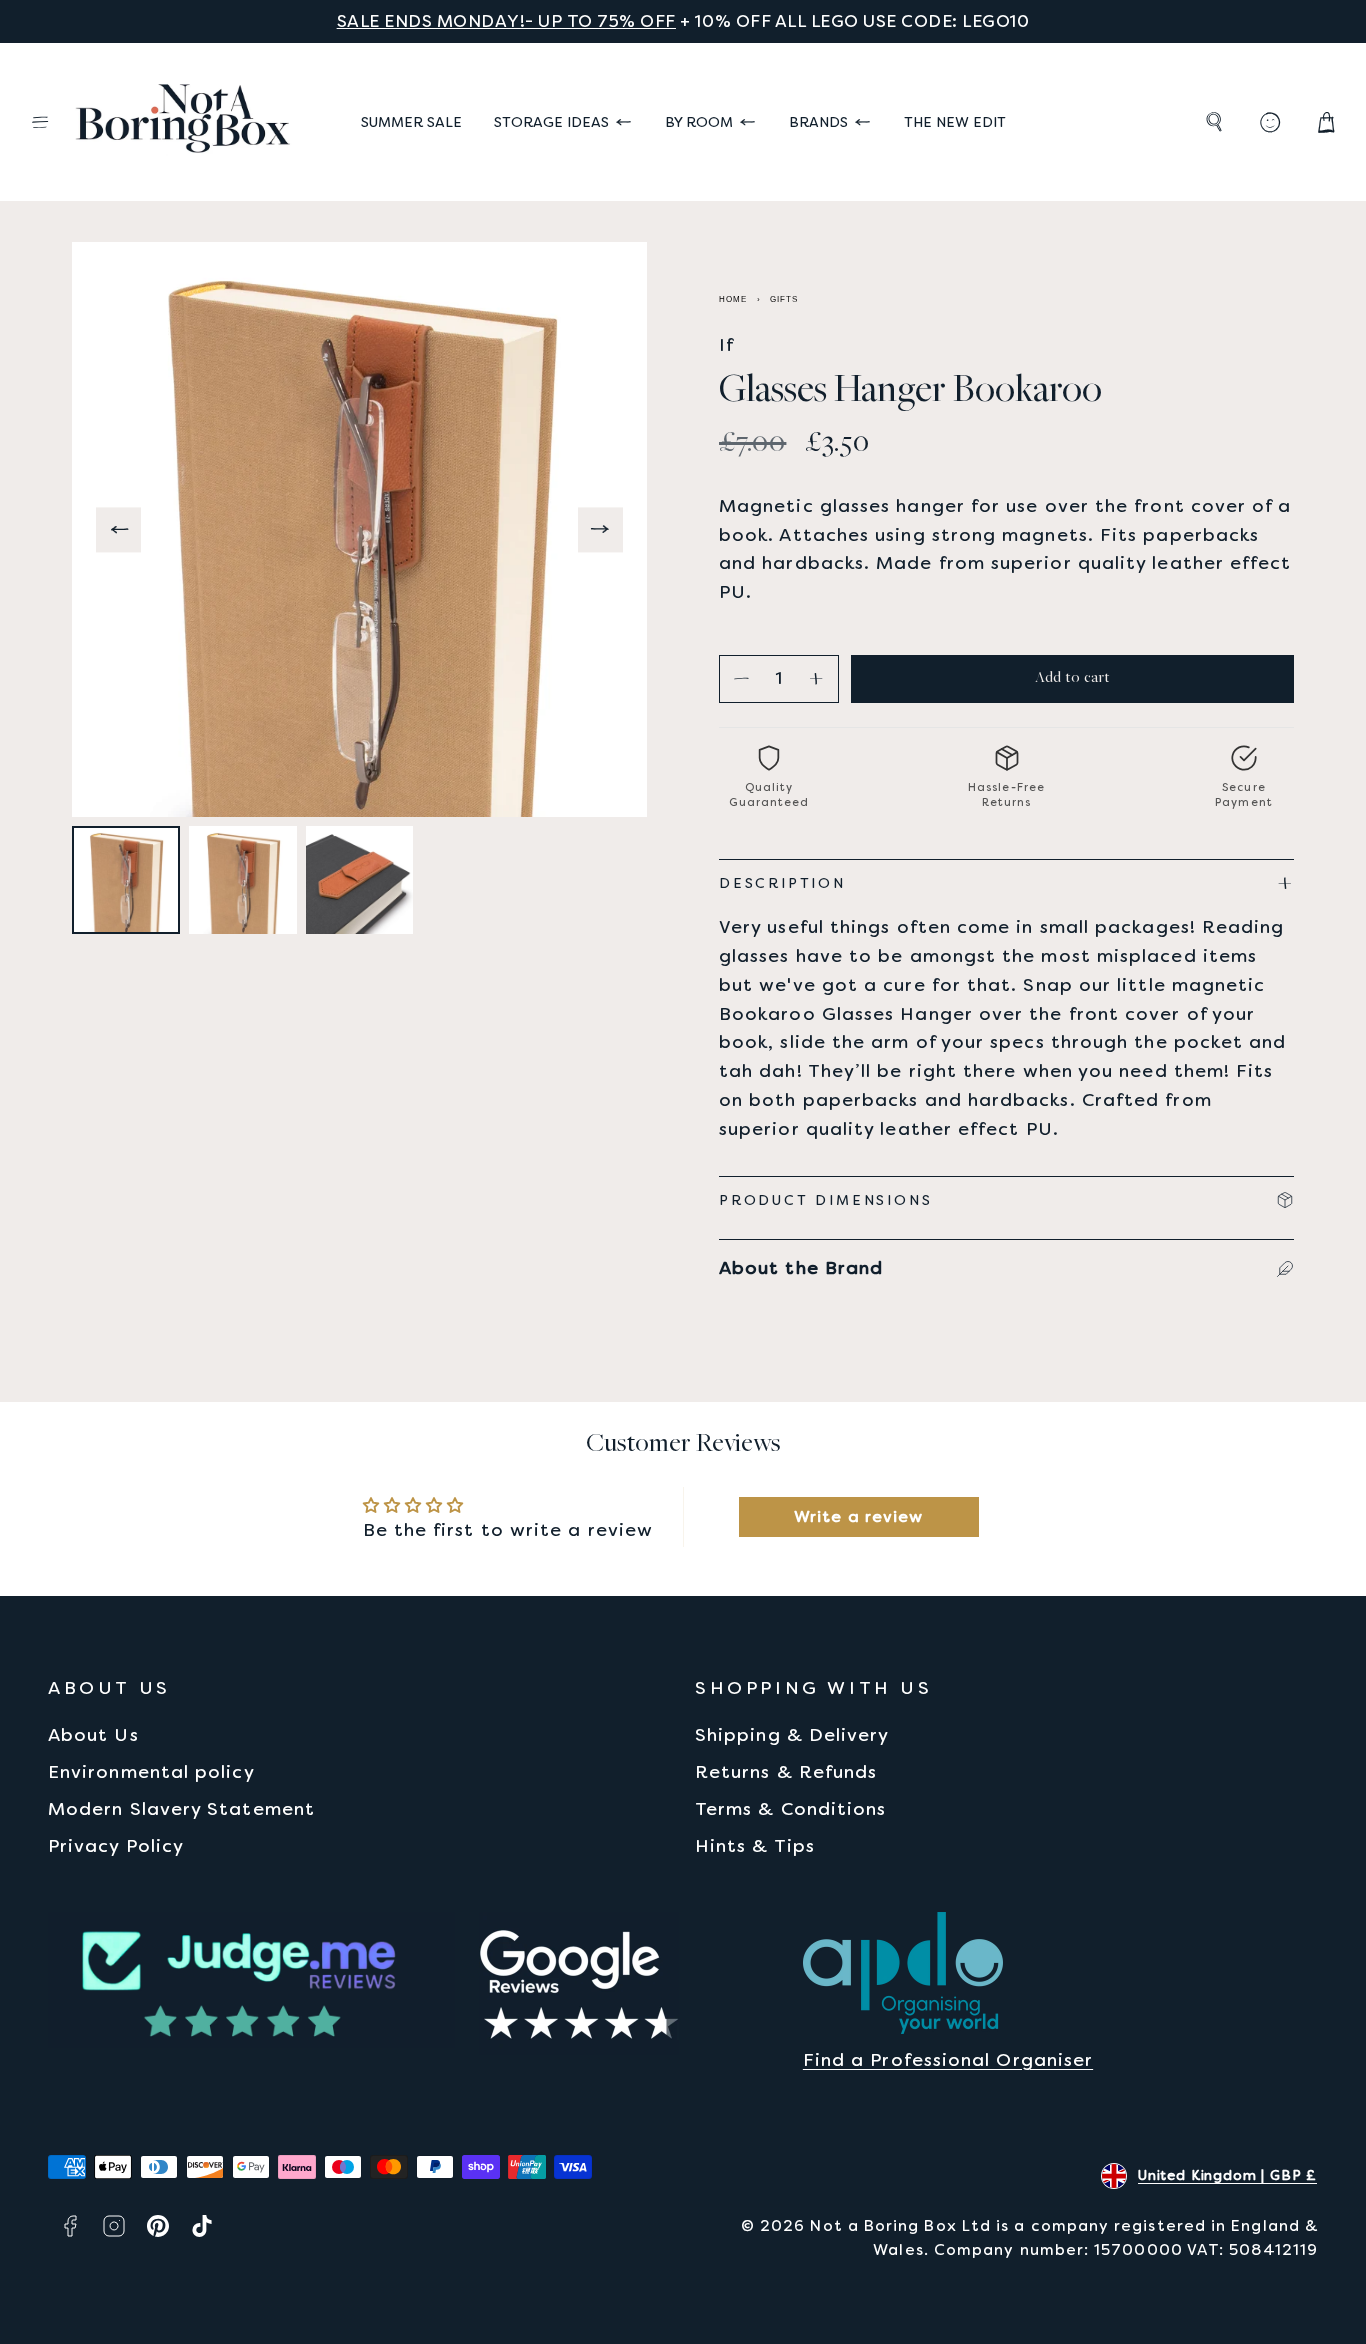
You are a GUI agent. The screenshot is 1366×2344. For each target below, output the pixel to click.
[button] (40, 122)
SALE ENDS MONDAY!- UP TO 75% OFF (506, 21)
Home (733, 299)
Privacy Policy (116, 1845)
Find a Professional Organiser (948, 2059)
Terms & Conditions (790, 1808)
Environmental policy (151, 1771)
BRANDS (818, 122)
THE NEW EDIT (955, 122)
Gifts (784, 299)
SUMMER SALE (411, 122)
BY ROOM (699, 122)
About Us (93, 1734)
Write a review (858, 1516)
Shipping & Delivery (792, 1734)
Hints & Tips (755, 1845)
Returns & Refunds (786, 1771)
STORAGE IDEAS (551, 122)
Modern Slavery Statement (181, 1808)
